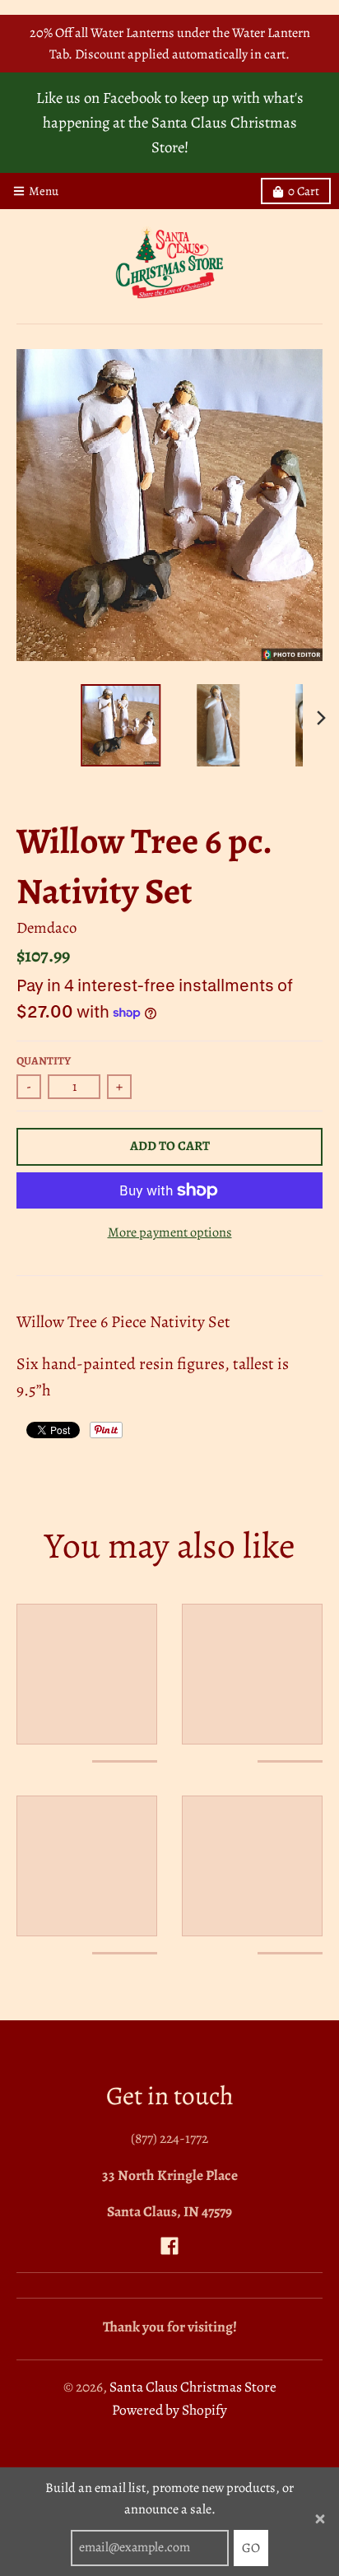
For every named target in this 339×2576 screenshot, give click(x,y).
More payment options (170, 1232)
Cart (304, 191)
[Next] (321, 718)
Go (251, 2548)
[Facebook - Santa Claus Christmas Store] (169, 2246)
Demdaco (46, 927)
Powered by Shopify (169, 2410)
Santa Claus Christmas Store (193, 2387)
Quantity (44, 1061)
